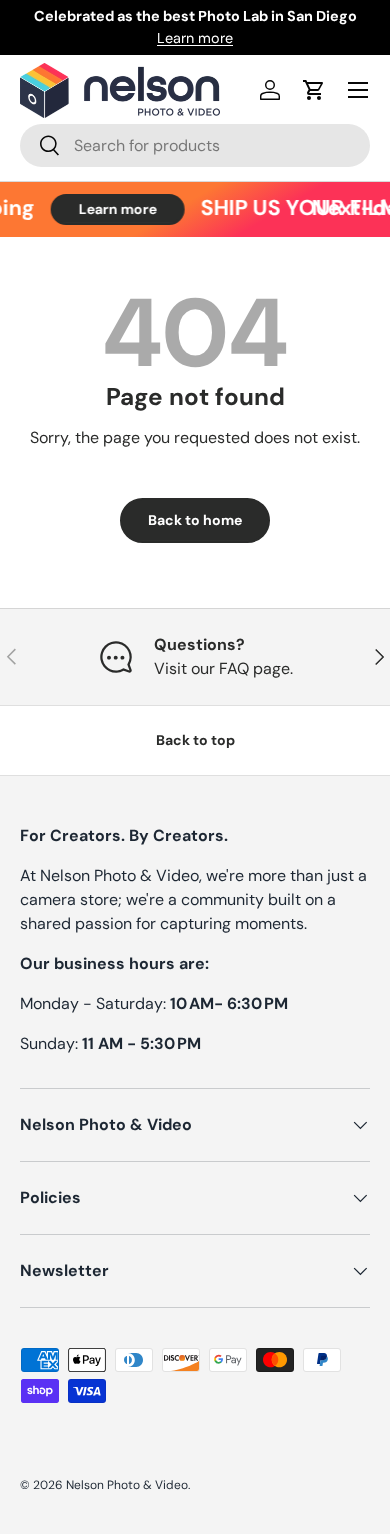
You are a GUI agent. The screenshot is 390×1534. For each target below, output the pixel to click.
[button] (314, 90)
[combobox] (195, 145)
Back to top (195, 740)
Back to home (195, 520)
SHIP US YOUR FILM (193, 208)
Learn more (195, 38)
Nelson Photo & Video (127, 1485)
